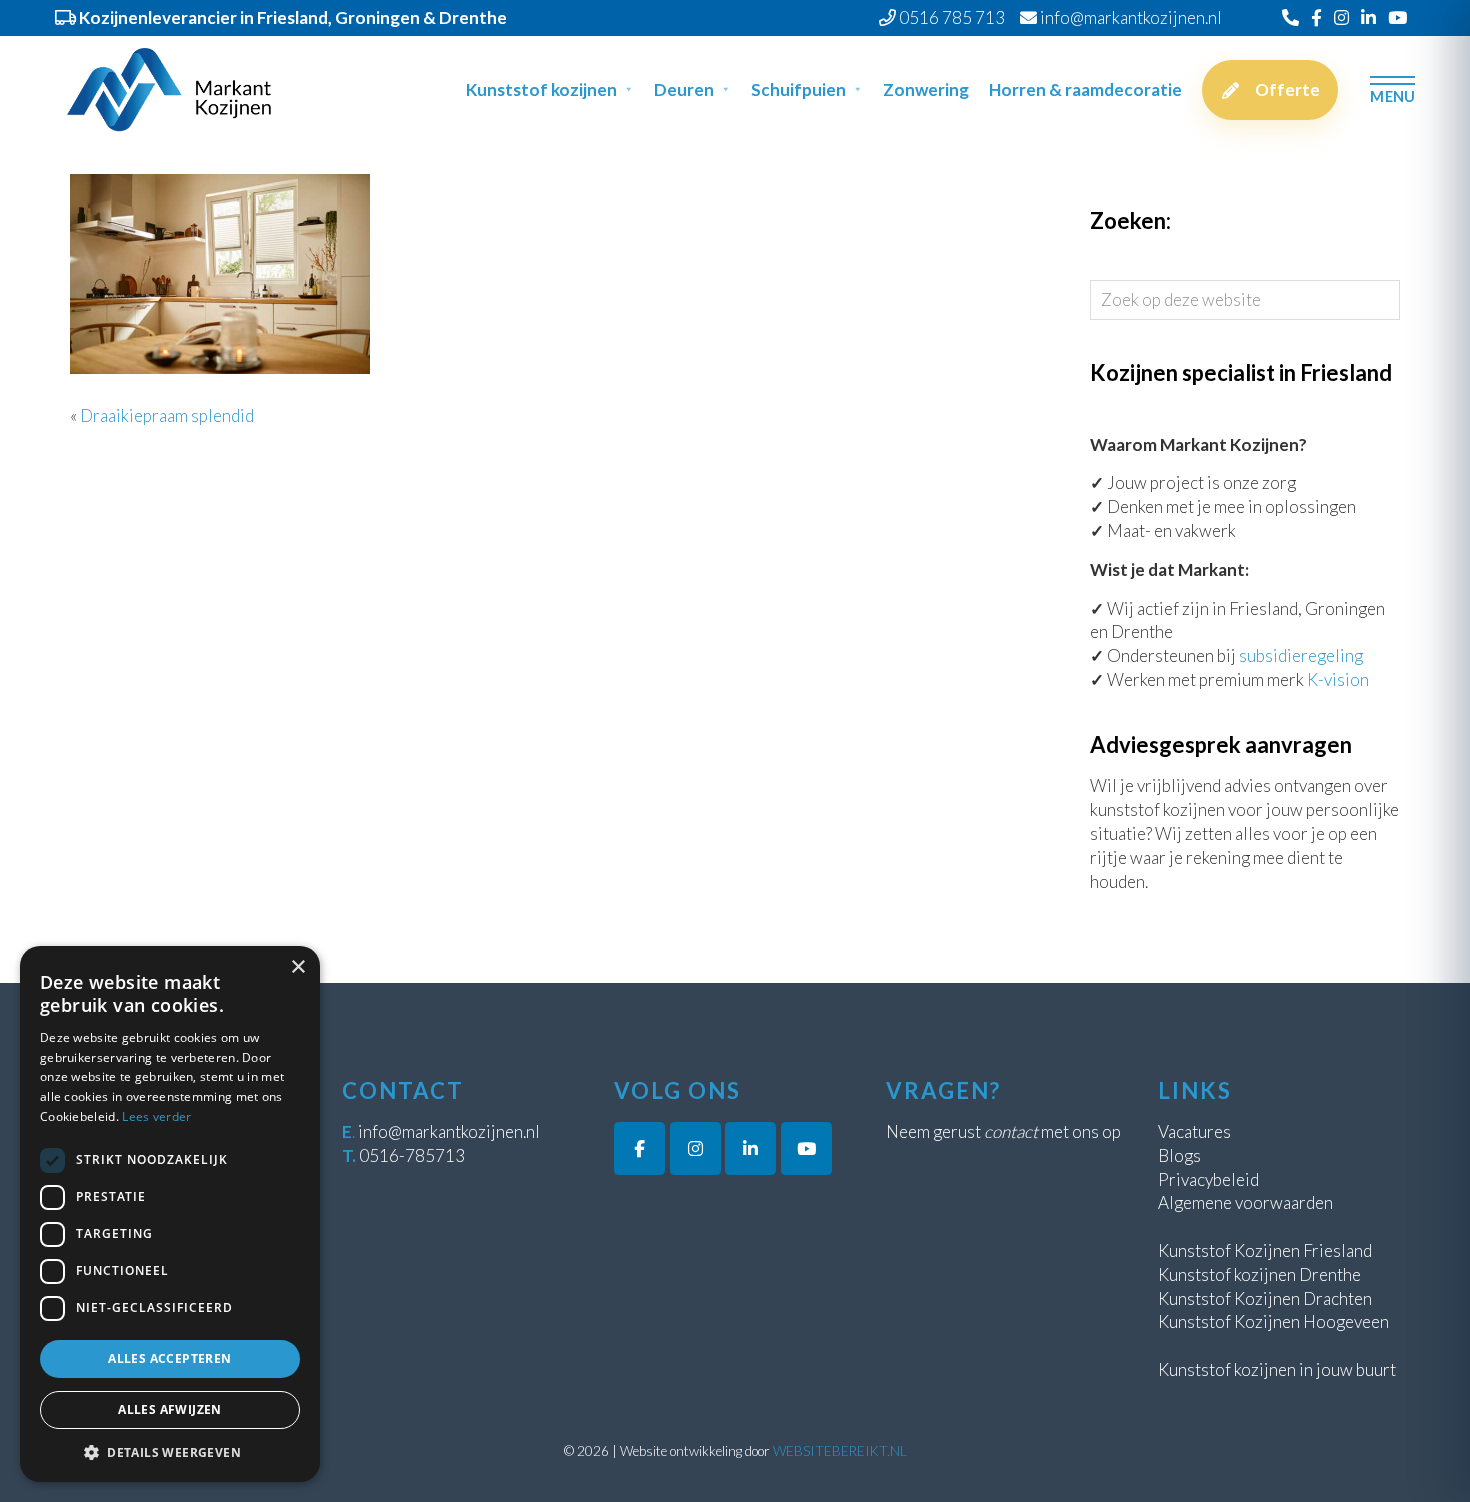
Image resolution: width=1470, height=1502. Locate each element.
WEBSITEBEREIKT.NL (840, 1451)
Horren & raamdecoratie (1085, 89)
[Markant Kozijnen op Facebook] (639, 1148)
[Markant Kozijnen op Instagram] (695, 1148)
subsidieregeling (1301, 655)
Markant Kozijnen (85, 51)
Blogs (1179, 1155)
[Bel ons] (1290, 17)
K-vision (1338, 679)
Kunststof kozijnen (541, 89)
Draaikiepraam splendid (167, 415)
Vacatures (1194, 1131)
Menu (1392, 95)
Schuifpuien (798, 89)
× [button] (297, 967)
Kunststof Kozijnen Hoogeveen (1273, 1321)
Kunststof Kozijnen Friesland (1265, 1250)
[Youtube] (1397, 17)
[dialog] (170, 1214)
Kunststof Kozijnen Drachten (1265, 1298)
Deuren (684, 89)
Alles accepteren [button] (169, 1358)
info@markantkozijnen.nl (449, 1131)
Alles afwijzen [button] (170, 1409)
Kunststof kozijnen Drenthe (1259, 1274)
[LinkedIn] (1368, 17)
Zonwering (926, 89)
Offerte (1287, 89)
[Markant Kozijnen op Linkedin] (750, 1148)
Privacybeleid (1208, 1179)
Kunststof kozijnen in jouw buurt (1277, 1369)
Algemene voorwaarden (1245, 1202)
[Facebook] (1316, 17)
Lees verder (156, 1116)
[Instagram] (1341, 17)
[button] (170, 1452)
